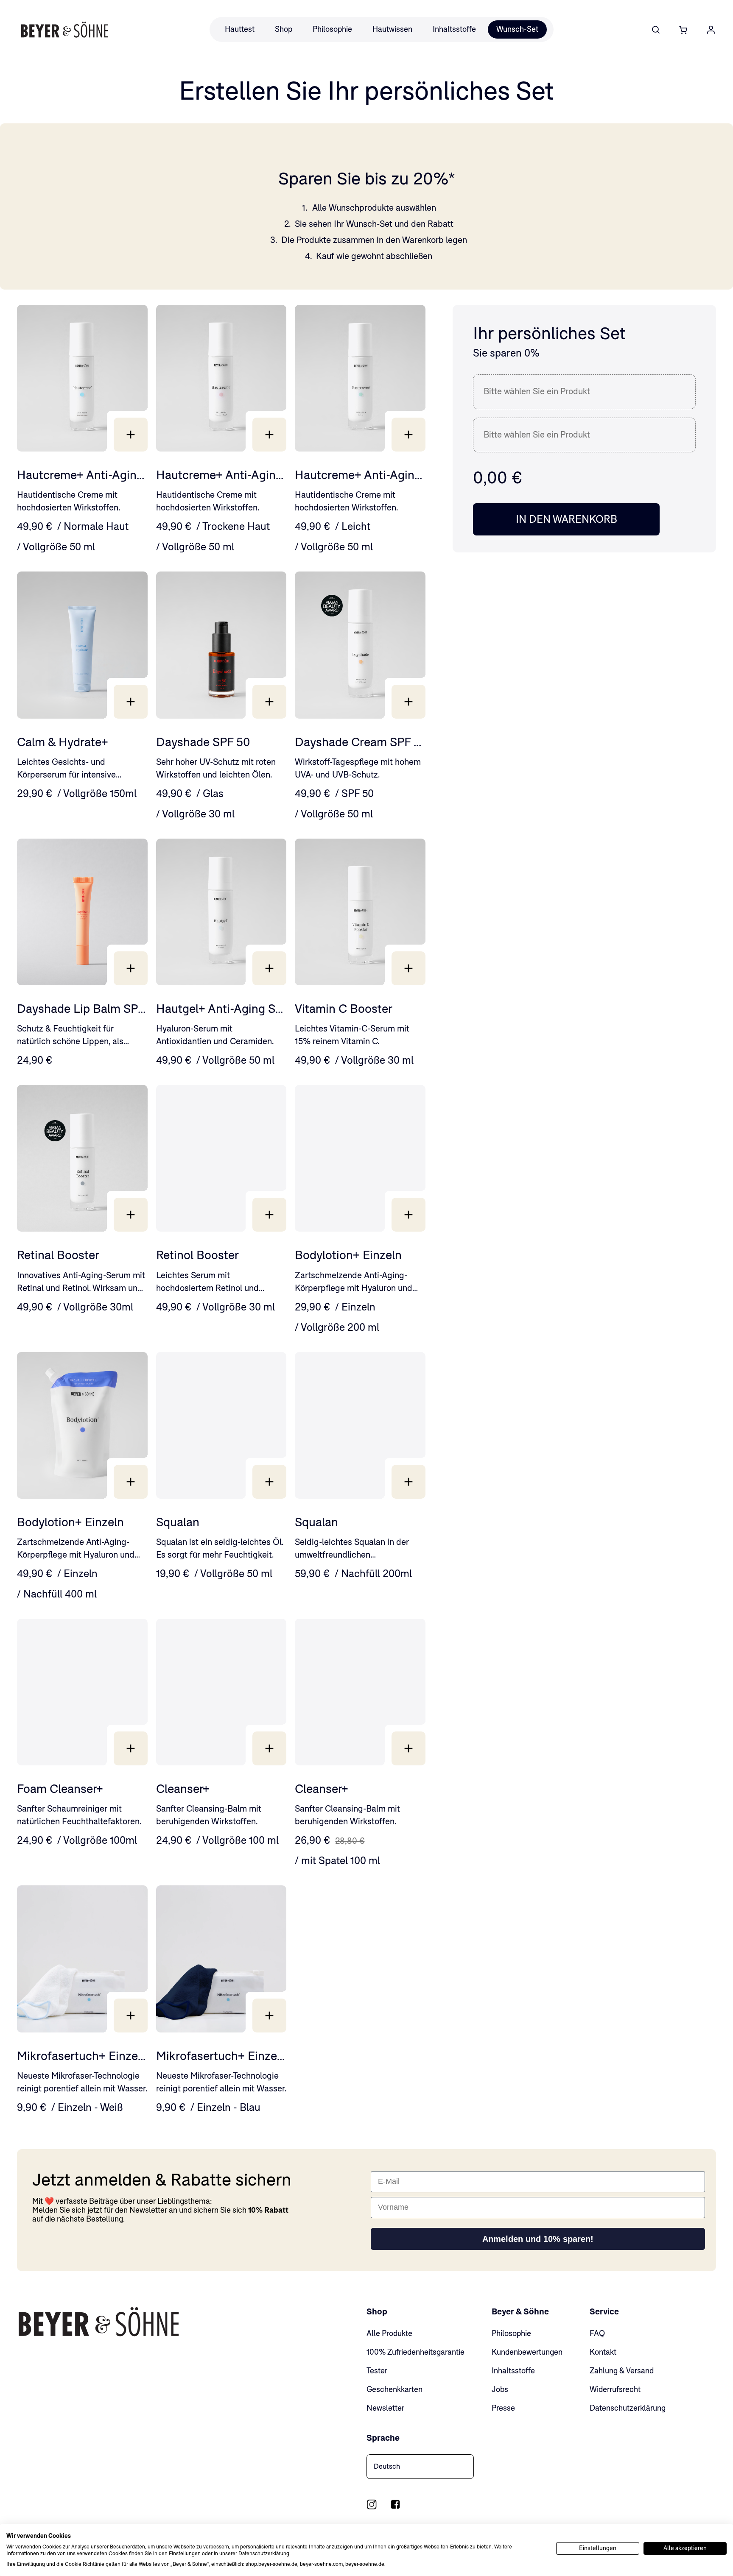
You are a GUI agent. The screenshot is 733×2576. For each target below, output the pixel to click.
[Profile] (711, 30)
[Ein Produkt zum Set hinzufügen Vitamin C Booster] (408, 968)
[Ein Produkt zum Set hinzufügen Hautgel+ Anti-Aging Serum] (269, 968)
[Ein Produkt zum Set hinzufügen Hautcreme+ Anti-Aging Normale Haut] (131, 435)
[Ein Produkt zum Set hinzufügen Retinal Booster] (131, 1215)
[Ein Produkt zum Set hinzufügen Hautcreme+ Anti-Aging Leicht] (408, 435)
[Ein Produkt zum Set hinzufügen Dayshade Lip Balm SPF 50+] (131, 968)
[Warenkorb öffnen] (683, 30)
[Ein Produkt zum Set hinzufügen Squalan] (269, 1482)
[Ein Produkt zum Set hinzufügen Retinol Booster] (269, 1215)
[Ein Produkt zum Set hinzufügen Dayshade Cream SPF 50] (408, 702)
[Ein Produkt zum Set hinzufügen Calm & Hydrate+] (131, 702)
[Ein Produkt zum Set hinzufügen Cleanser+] (269, 1748)
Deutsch (387, 2466)
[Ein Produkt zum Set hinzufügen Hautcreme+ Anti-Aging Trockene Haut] (269, 435)
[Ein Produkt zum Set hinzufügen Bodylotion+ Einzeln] (408, 1215)
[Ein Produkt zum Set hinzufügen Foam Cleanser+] (131, 1748)
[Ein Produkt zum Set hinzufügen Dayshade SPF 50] (269, 702)
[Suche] (656, 30)
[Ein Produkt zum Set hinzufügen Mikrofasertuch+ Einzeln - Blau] (269, 2016)
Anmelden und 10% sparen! (538, 2239)
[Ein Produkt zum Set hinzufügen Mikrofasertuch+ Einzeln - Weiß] (131, 2016)
